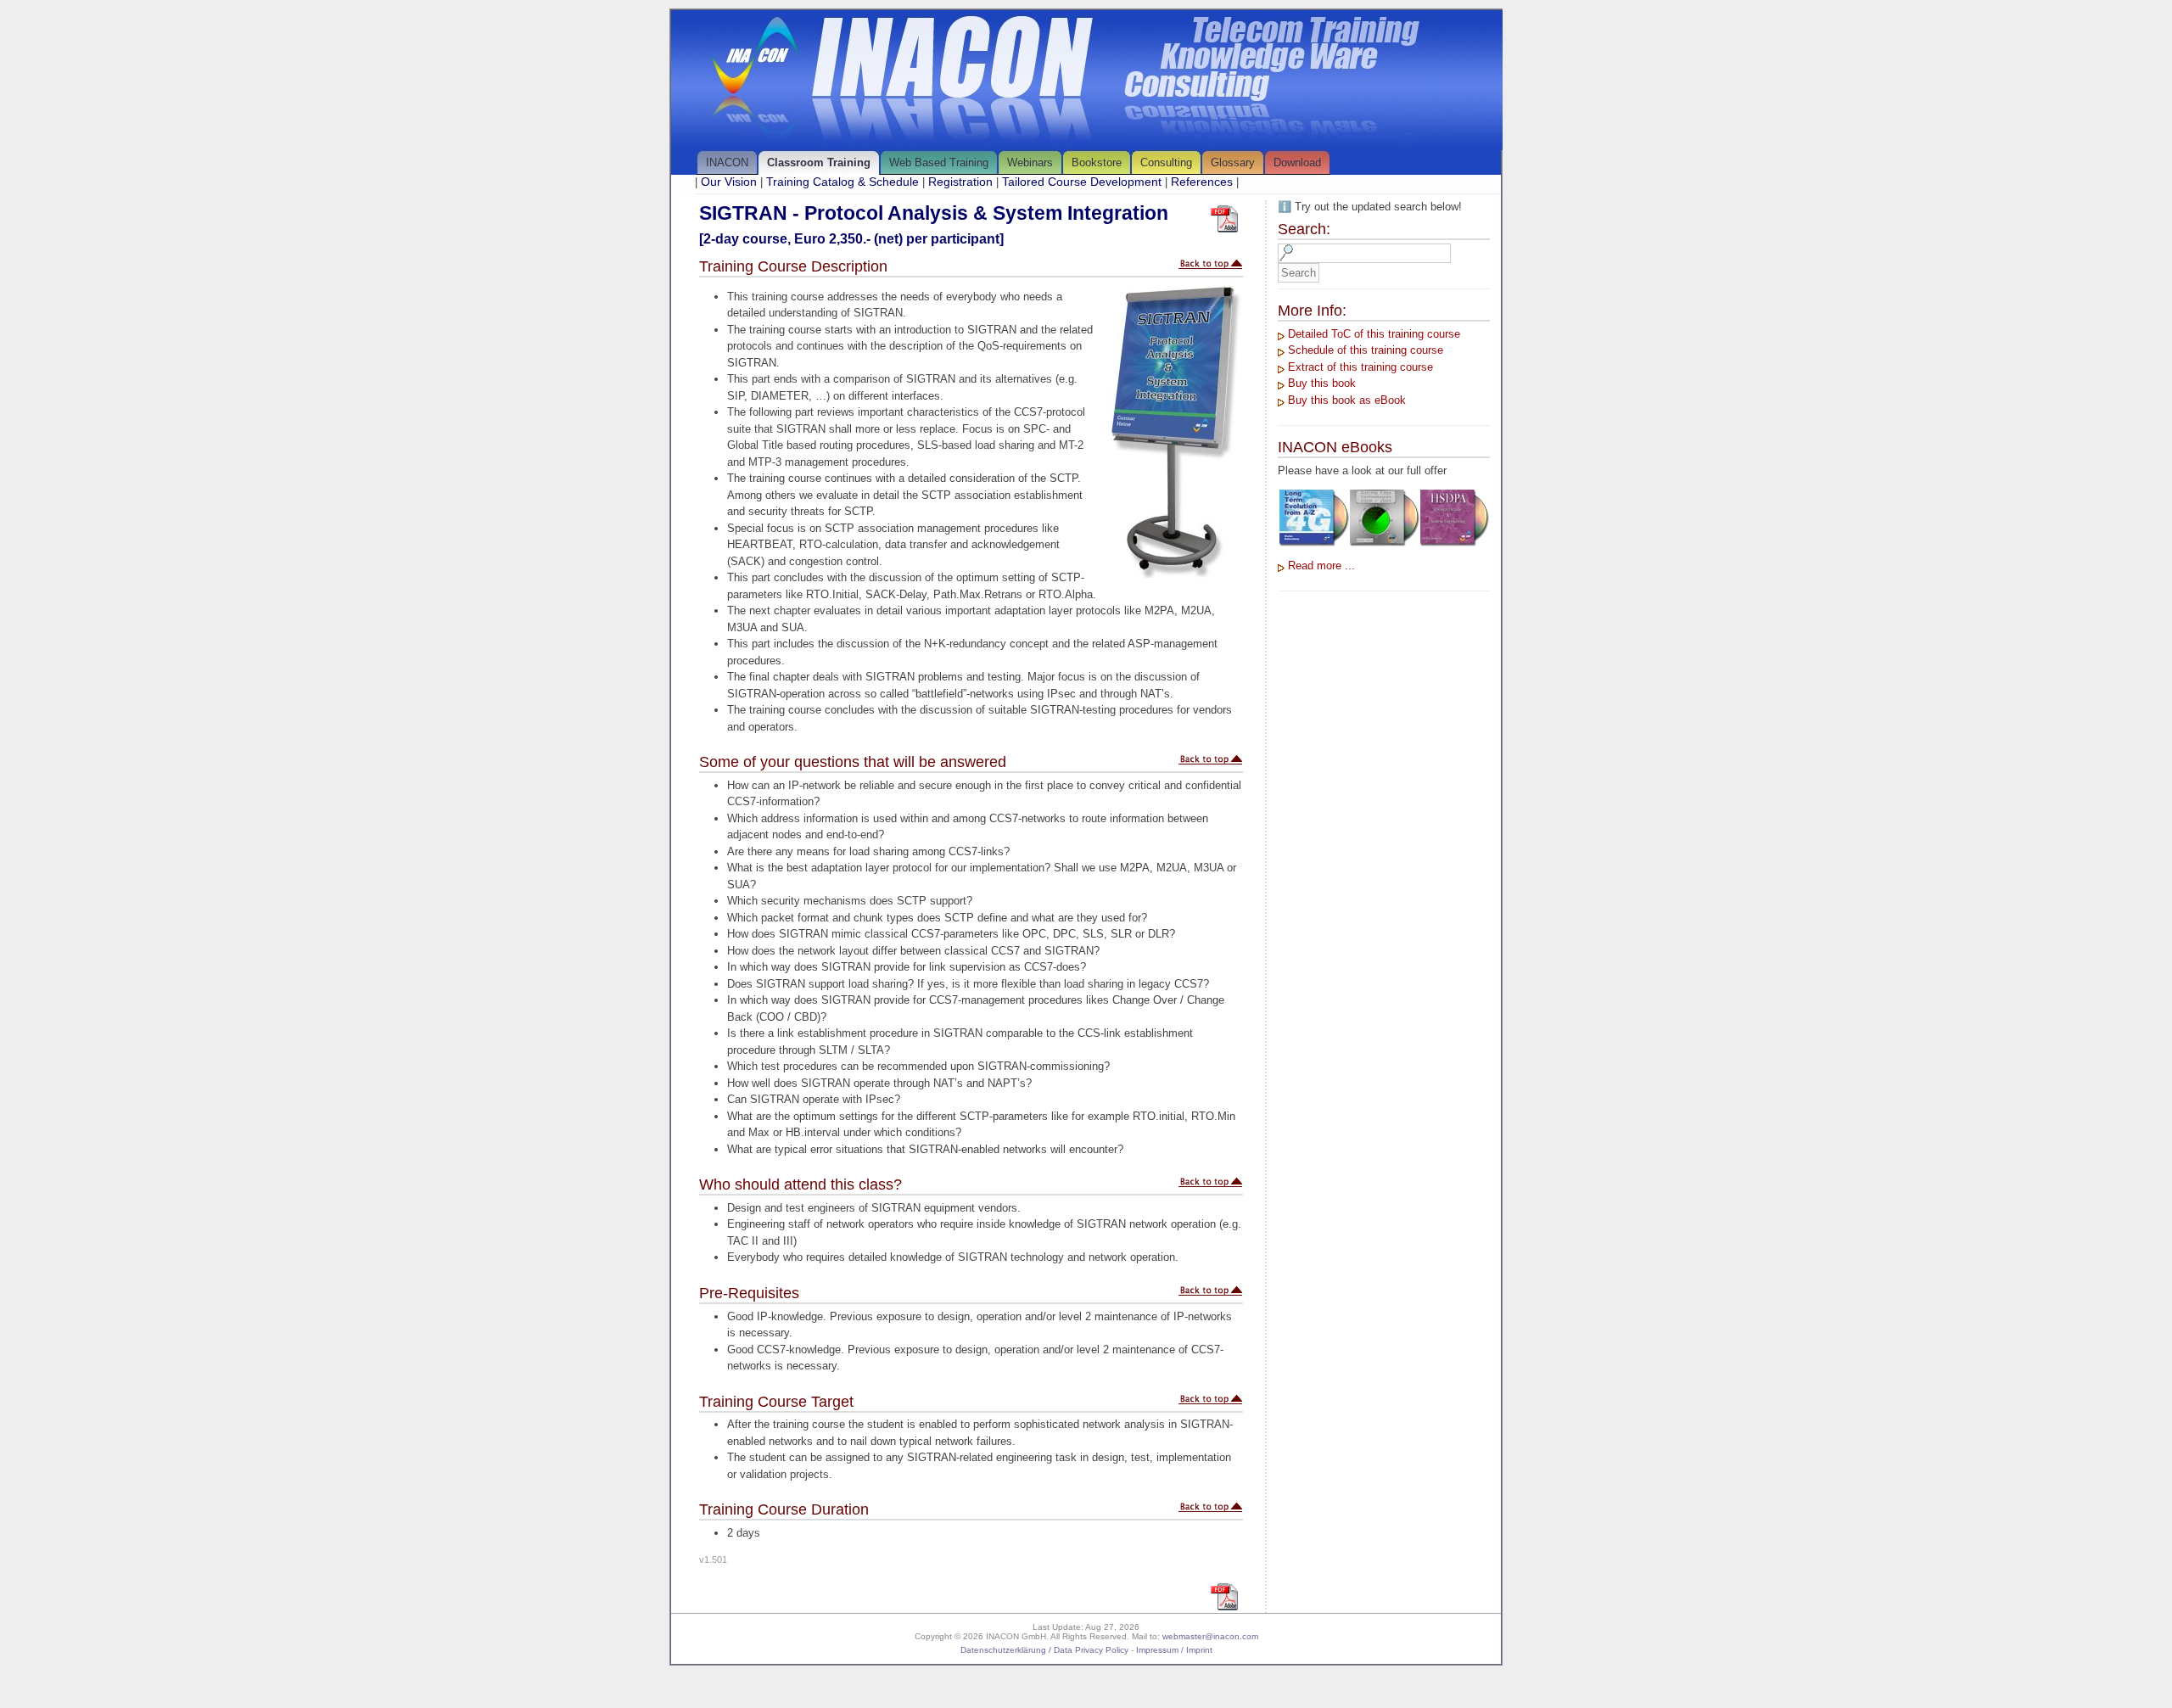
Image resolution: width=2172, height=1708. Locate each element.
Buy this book (1322, 383)
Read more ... (1321, 566)
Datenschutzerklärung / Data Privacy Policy (1044, 1650)
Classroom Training (819, 162)
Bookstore (1097, 162)
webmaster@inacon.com (1210, 1636)
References (1202, 182)
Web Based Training (939, 162)
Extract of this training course (1360, 367)
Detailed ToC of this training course (1374, 334)
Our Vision (729, 182)
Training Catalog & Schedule (842, 182)
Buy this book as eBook (1347, 400)
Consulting (1166, 162)
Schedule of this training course (1366, 350)
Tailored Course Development (1082, 182)
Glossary (1233, 162)
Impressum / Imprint (1174, 1650)
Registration (960, 182)
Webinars (1030, 162)
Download (1297, 162)
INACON (727, 162)
